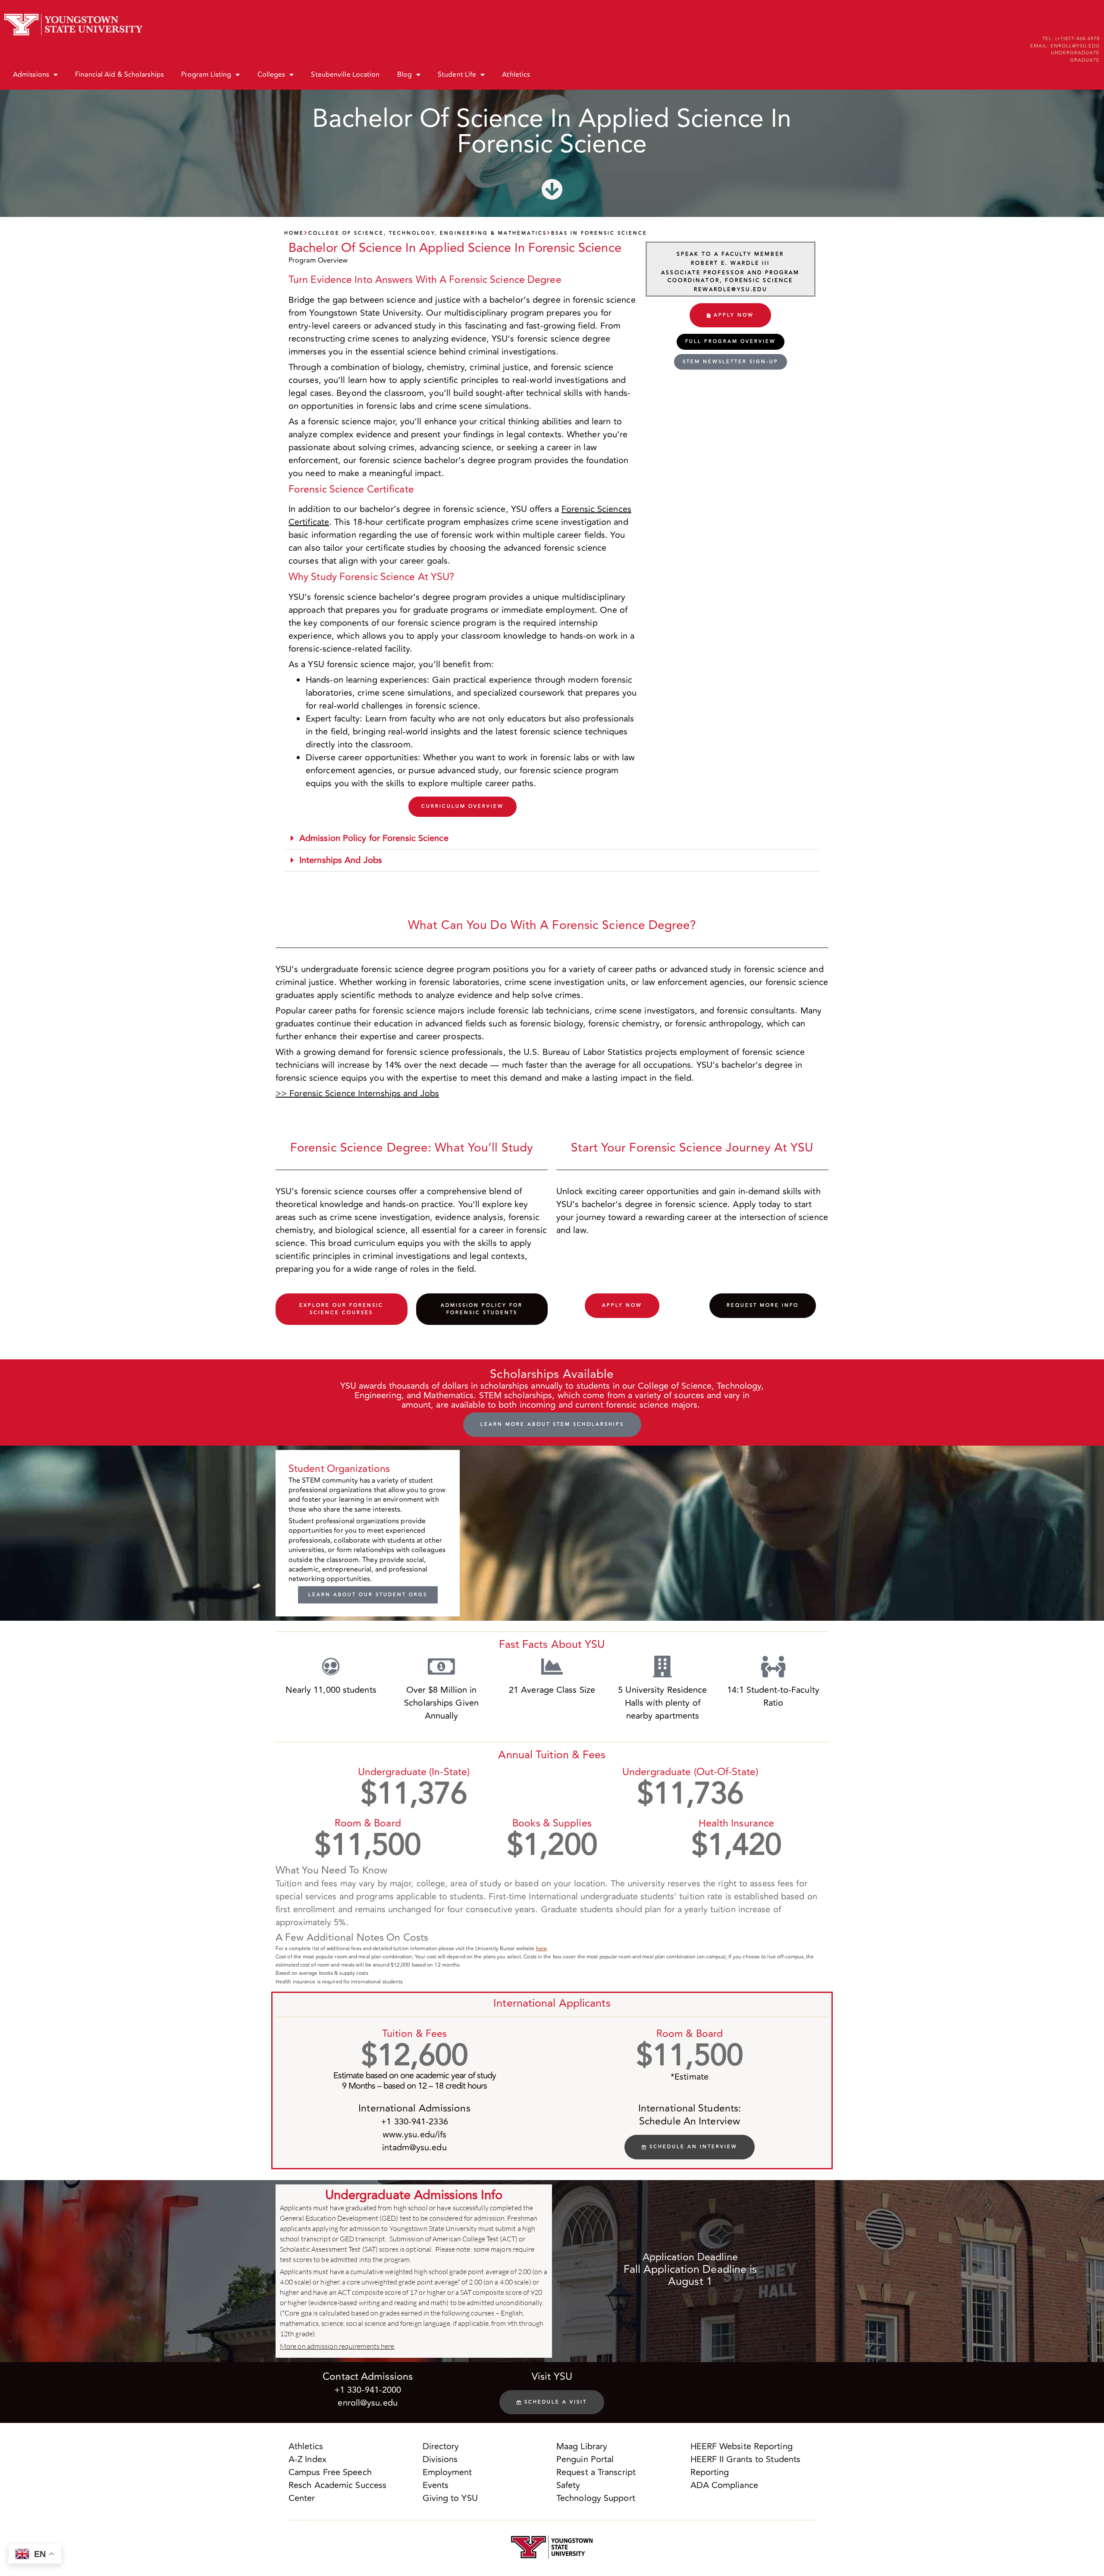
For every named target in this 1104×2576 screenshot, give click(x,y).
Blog (405, 75)
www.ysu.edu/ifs (415, 2135)
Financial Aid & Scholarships (119, 75)
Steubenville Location (345, 75)
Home (294, 233)
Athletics (516, 75)
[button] (552, 839)
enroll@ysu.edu (367, 2403)
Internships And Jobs (341, 860)
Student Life (457, 75)
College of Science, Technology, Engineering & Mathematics (428, 233)
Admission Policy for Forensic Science (374, 838)
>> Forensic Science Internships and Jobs (357, 1093)
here (541, 1949)
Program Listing (206, 75)
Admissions (31, 75)
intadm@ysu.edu (414, 2148)
